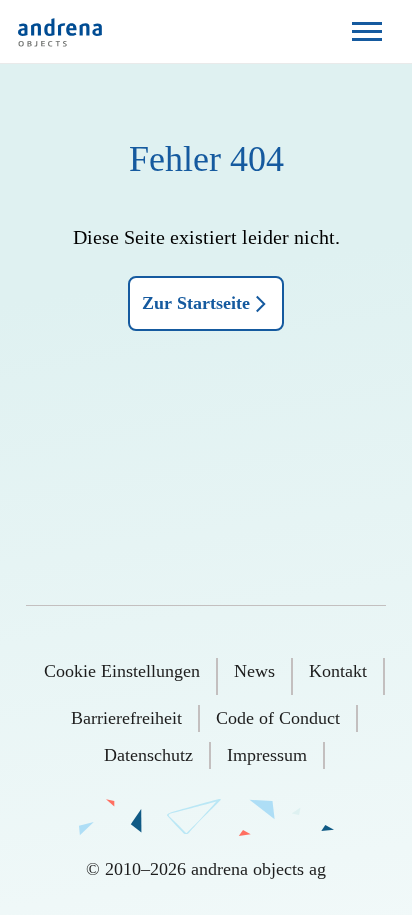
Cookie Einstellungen (122, 671)
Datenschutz (148, 755)
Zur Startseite (196, 303)
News (254, 671)
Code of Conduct (278, 718)
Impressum (267, 755)
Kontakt (338, 671)
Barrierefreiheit (126, 718)
